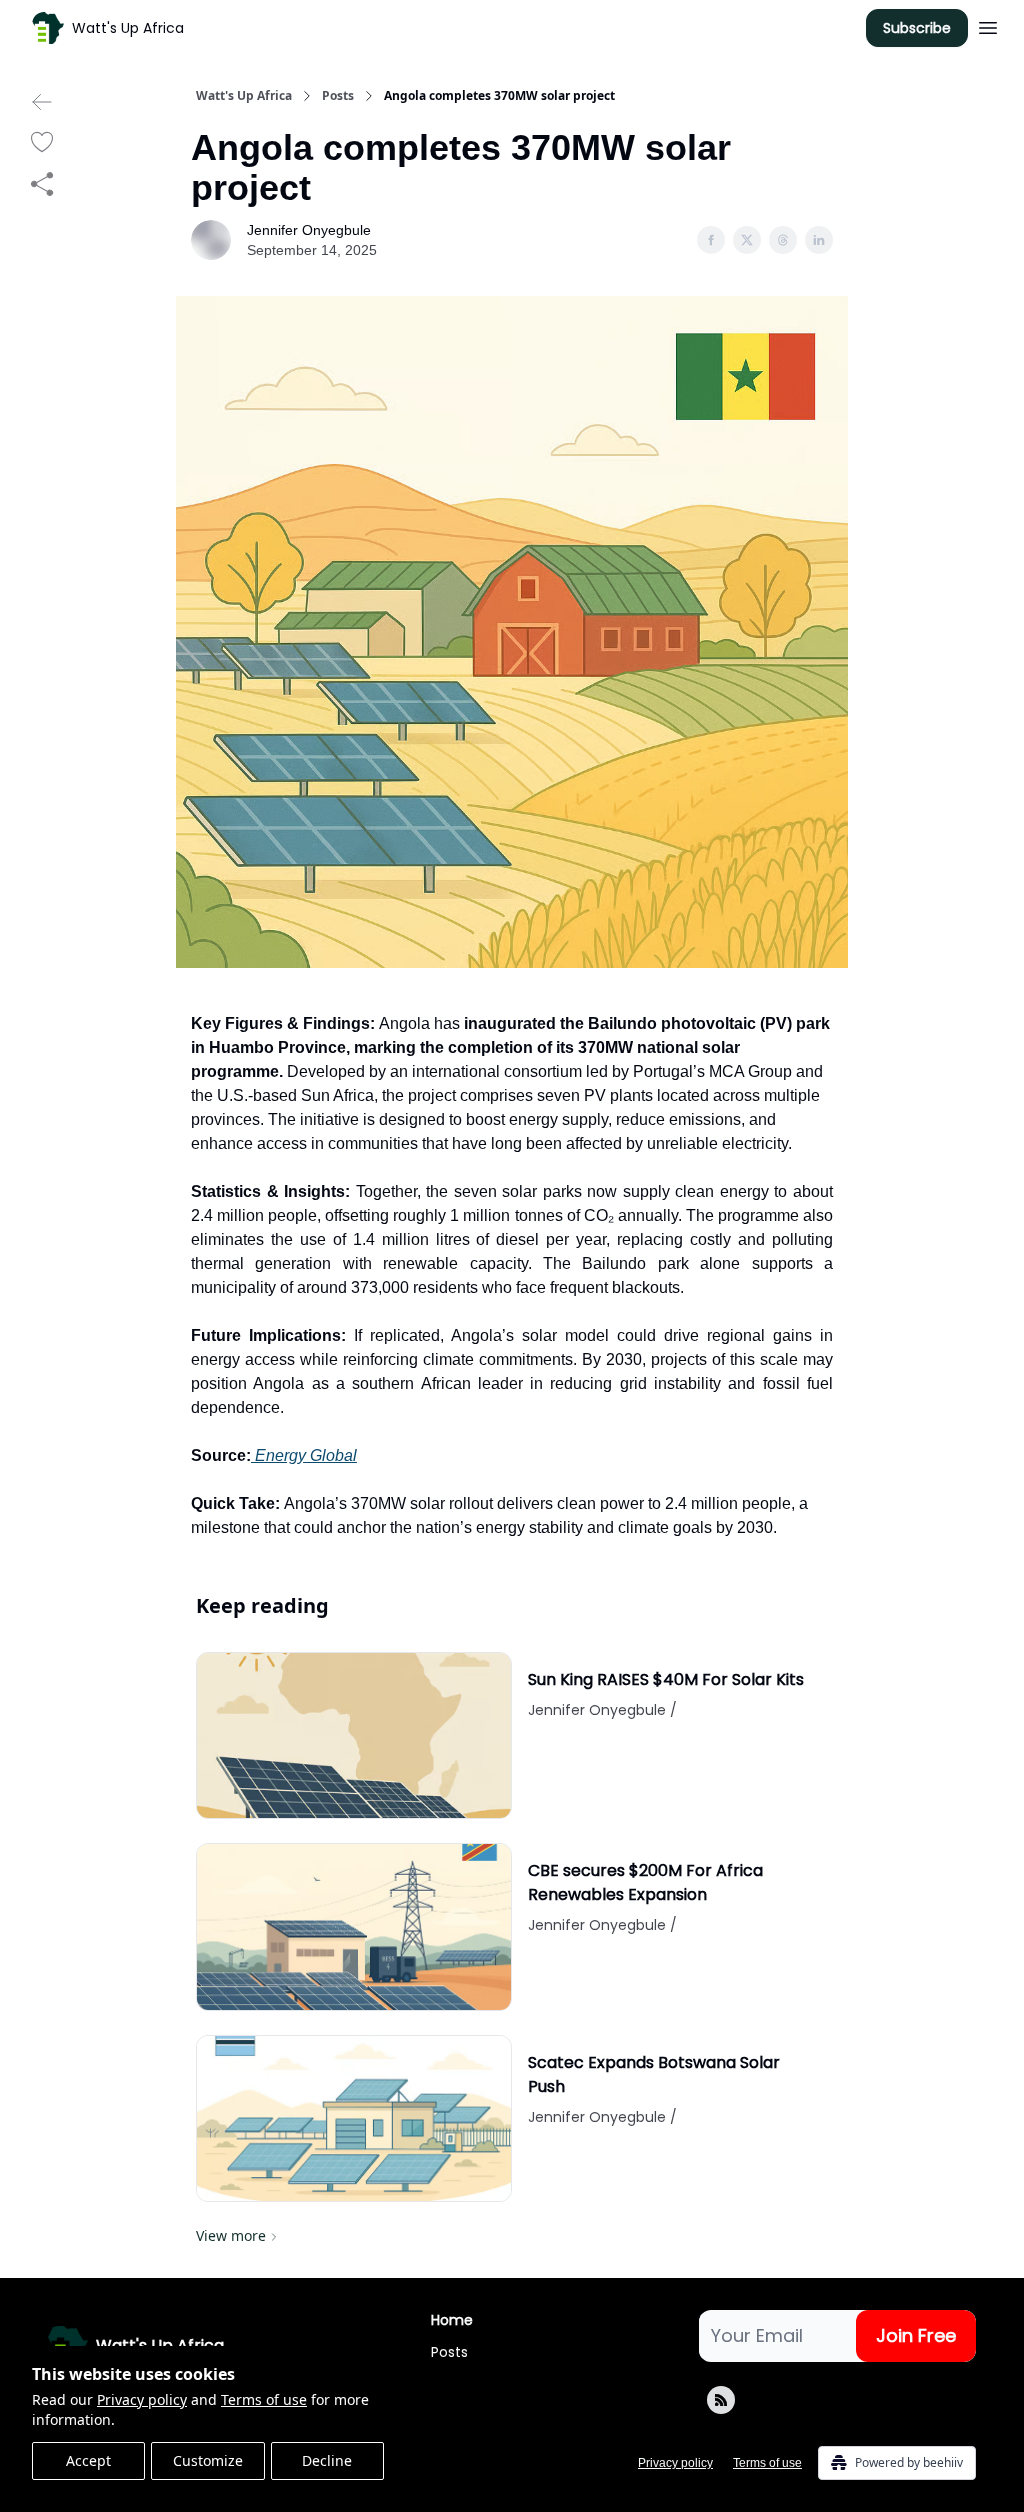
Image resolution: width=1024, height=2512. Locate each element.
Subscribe (917, 28)
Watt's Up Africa (244, 96)
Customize (208, 2460)
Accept (88, 2460)
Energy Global (304, 1455)
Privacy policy (142, 2399)
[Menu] (988, 25)
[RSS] (721, 2400)
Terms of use (264, 2399)
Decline (327, 2460)
